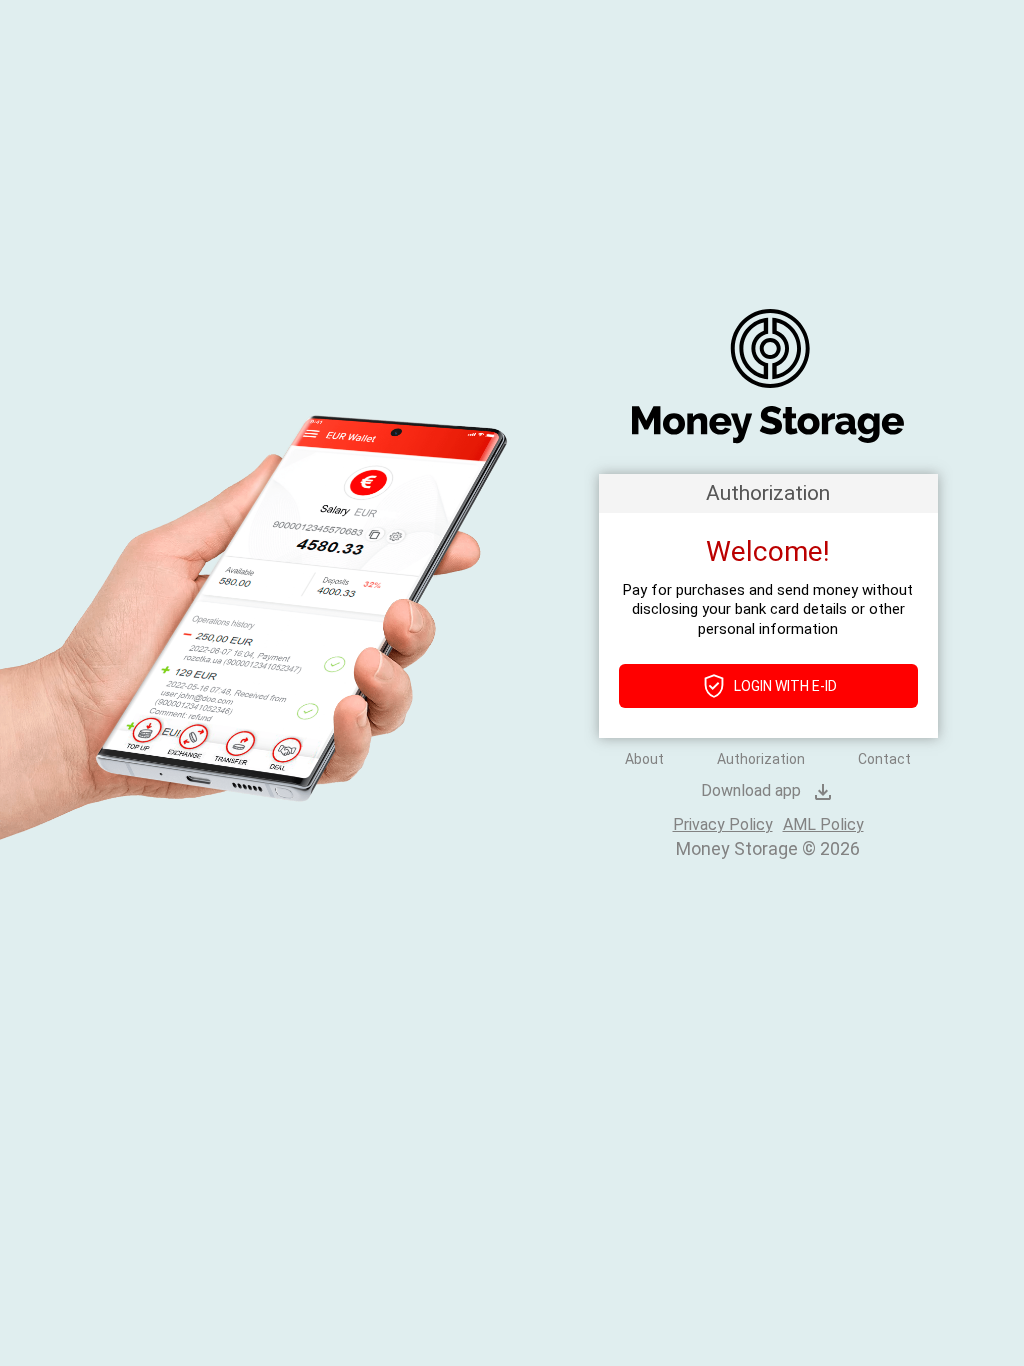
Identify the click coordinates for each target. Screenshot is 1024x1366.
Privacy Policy (723, 824)
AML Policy (823, 824)
